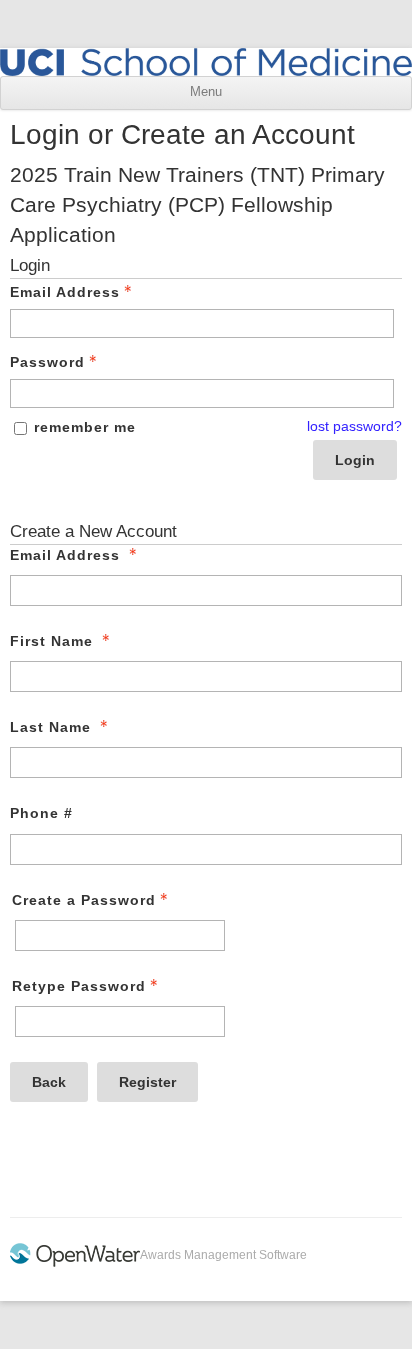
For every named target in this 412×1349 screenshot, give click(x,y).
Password (47, 362)
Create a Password (84, 900)
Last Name (50, 727)
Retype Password (79, 986)
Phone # (41, 813)
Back (49, 1082)
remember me (85, 427)
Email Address (65, 292)
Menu (206, 92)
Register (147, 1082)
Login (355, 460)
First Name (51, 641)
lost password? (354, 426)
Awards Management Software (223, 1255)
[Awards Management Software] (75, 1263)
